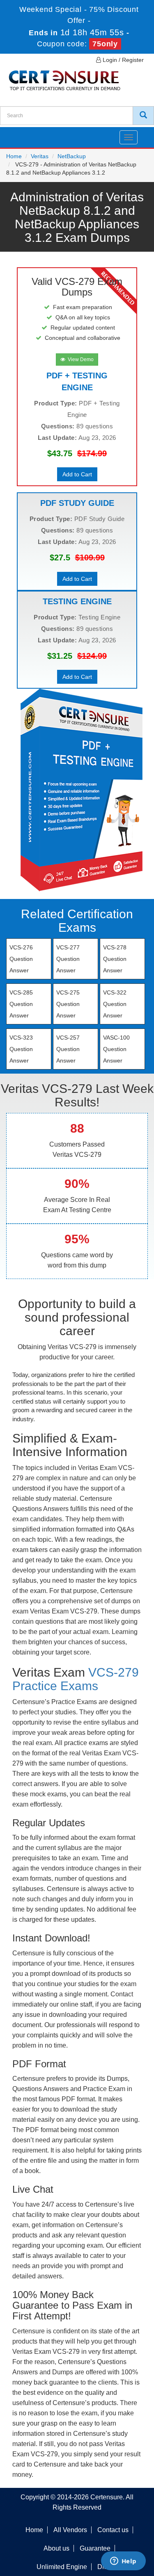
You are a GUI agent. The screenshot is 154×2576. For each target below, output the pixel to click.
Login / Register (122, 60)
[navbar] (16, 134)
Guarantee (95, 2548)
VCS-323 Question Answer (21, 1049)
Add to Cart (77, 474)
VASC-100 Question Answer (116, 1049)
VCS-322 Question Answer (115, 1004)
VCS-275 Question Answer (68, 1004)
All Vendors (70, 2530)
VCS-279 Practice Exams (76, 1679)
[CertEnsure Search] (143, 116)
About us (56, 2548)
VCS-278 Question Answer (115, 959)
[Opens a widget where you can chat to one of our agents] (123, 2562)
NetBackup (72, 156)
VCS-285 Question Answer (21, 1004)
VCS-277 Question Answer (68, 959)
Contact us (113, 2530)
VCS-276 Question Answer (21, 959)
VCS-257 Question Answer (68, 1049)
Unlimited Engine (62, 2567)
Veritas (40, 156)
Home (14, 156)
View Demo (79, 360)
